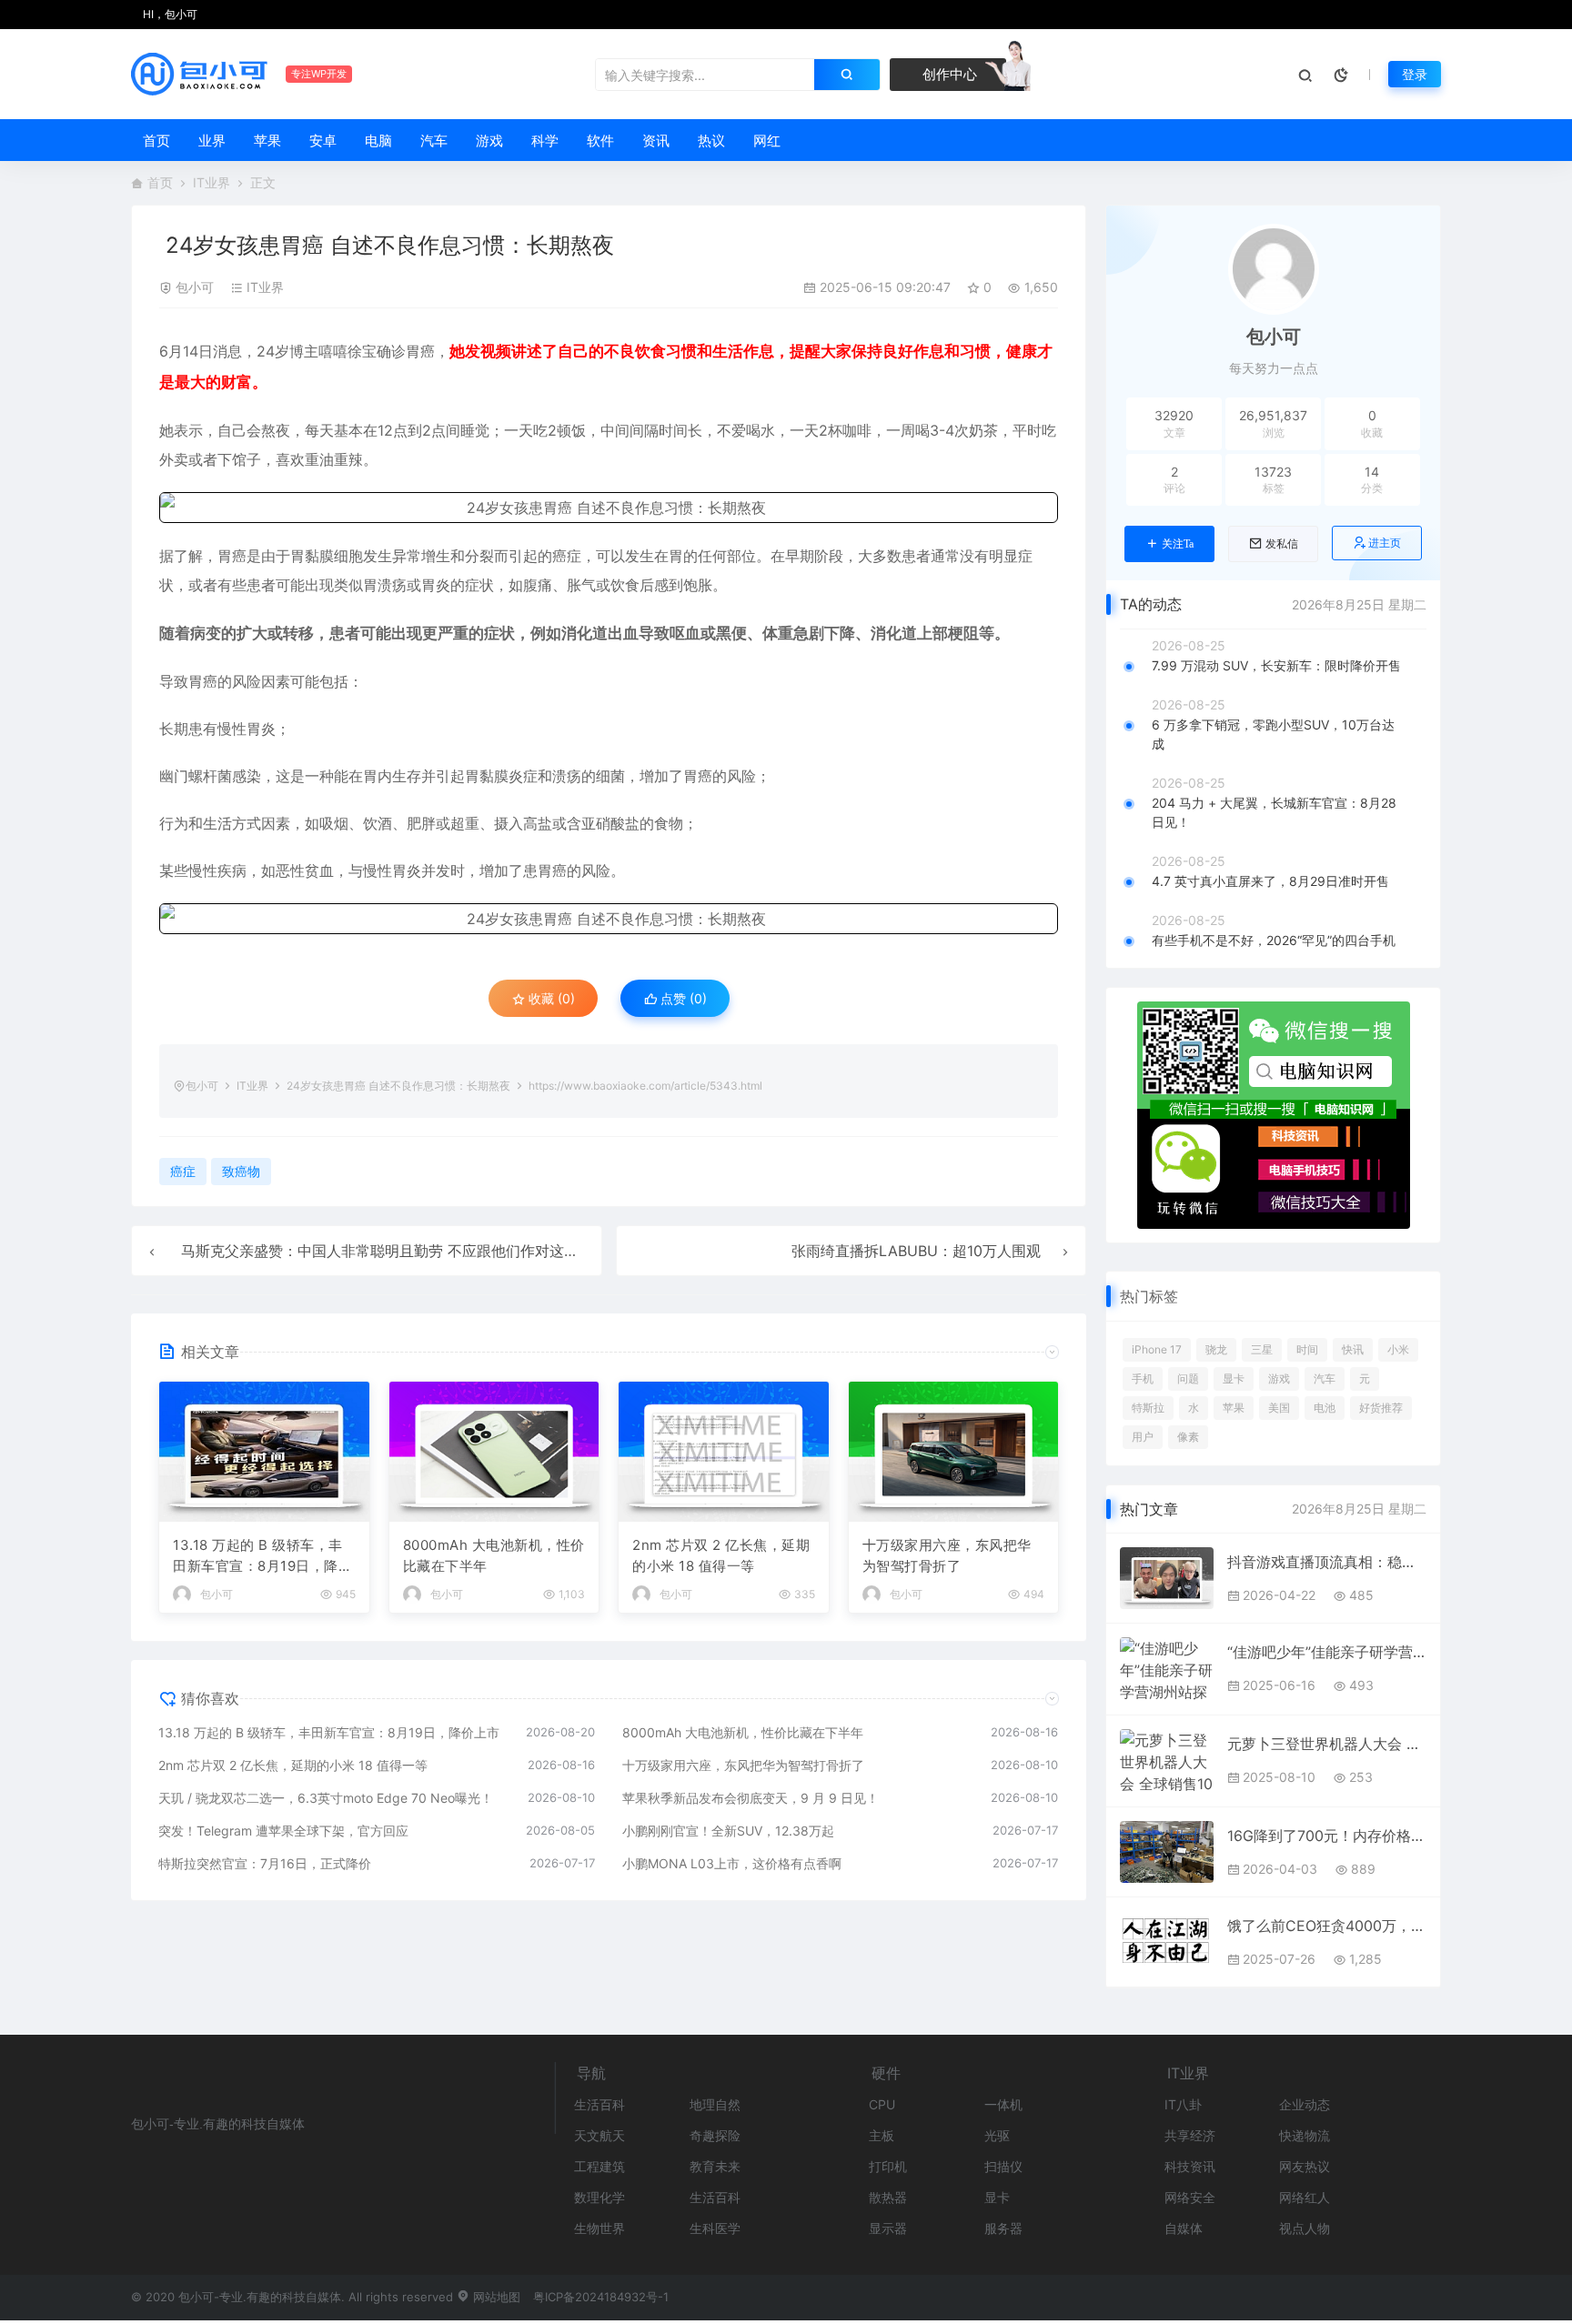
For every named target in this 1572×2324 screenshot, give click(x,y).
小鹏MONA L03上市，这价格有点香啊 (732, 1863)
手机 (1143, 1378)
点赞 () (682, 998)
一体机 (1003, 2104)
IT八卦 (1183, 2104)
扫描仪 (1003, 2166)
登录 (1415, 74)
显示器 (888, 2228)
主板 (882, 2135)
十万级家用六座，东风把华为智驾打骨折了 (947, 1555)
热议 (711, 141)
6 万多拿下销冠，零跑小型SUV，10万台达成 (1273, 734)
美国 (1279, 1408)
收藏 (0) (550, 998)
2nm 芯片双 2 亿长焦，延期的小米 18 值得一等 (721, 1555)
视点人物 (1305, 2228)
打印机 (888, 2166)
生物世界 (600, 2228)
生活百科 (600, 2104)
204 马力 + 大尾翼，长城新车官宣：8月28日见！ (1274, 812)
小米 (1398, 1349)
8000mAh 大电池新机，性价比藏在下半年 (494, 1555)
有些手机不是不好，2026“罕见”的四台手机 (1274, 940)
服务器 (1003, 2228)
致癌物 (241, 1171)
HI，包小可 (169, 14)
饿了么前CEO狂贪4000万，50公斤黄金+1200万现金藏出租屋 (1327, 1926)
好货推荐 (1381, 1408)
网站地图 (495, 2297)
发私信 (1282, 544)
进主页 (1385, 543)
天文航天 (600, 2135)
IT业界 (212, 182)
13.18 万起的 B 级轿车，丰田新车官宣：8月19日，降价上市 (262, 1556)
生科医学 (715, 2228)
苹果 (267, 141)
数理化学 (600, 2197)
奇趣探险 (715, 2135)
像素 (1188, 1437)
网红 (767, 141)
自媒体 (1184, 2228)
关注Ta (1178, 544)
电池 (1325, 1408)
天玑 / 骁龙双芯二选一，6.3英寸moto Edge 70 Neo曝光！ (326, 1798)
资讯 (656, 141)
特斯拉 (1148, 1408)
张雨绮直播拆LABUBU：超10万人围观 (916, 1251)
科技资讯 (1190, 2166)
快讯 (1353, 1349)
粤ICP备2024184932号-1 (601, 2297)
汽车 (434, 141)
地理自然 (715, 2104)
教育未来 (715, 2166)
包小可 (195, 287)
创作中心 (948, 74)
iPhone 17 (1157, 1349)
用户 (1143, 1437)
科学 (545, 141)
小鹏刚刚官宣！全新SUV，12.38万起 (728, 1831)
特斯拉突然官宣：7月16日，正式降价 (265, 1863)
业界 (212, 141)
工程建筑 (600, 2166)
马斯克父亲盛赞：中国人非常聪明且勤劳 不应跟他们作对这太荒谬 (394, 1251)
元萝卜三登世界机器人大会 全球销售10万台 (1327, 1744)
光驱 (997, 2135)
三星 (1262, 1349)
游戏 (489, 141)
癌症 (567, 556)
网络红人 (1305, 2197)
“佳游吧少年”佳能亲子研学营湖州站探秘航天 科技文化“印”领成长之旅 (1327, 1652)
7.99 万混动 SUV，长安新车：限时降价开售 (1276, 665)
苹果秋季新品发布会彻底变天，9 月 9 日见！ (751, 1798)
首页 (156, 141)
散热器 (888, 2197)
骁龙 (1216, 1349)
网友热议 (1305, 2166)
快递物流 (1305, 2135)
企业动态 (1305, 2104)
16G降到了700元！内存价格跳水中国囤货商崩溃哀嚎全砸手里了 (1327, 1836)
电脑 (378, 141)
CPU (882, 2104)
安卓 (323, 141)
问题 (1188, 1378)
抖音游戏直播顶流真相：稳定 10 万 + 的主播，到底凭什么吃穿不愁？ (1327, 1562)
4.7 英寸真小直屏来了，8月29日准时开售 (1270, 881)
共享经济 (1190, 2135)
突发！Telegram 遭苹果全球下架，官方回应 (283, 1831)
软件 (600, 141)
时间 (1307, 1349)
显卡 (1234, 1378)
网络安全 (1190, 2197)
